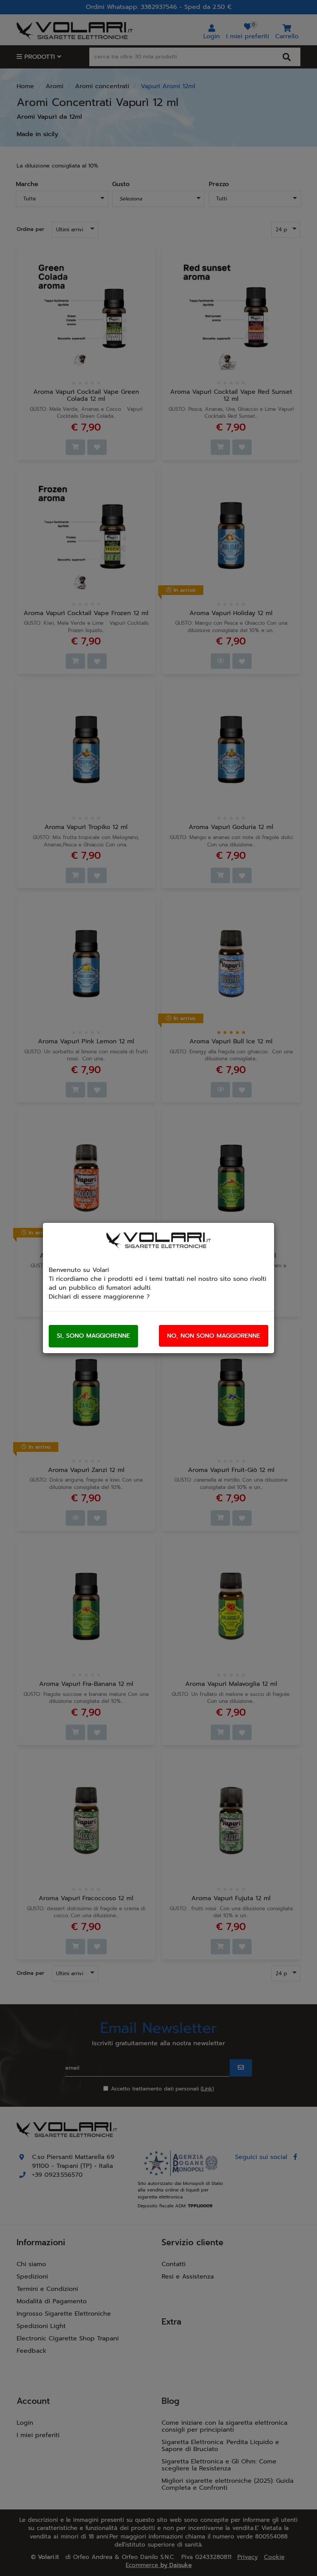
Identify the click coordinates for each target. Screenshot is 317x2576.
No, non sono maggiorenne (214, 1336)
